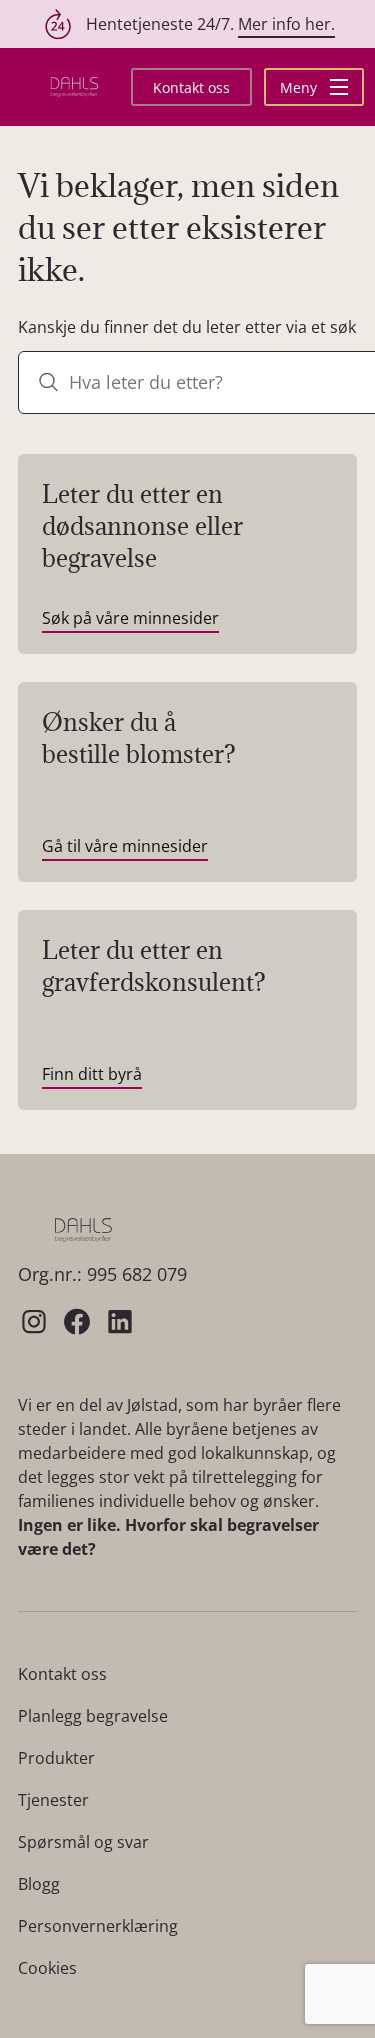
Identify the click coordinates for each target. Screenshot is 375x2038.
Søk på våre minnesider (130, 618)
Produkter (56, 1758)
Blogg (39, 1884)
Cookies (47, 1968)
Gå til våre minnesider (125, 846)
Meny (300, 87)
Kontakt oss (191, 87)
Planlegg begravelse (93, 1716)
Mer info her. (286, 24)
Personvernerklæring (98, 1926)
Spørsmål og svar (83, 1842)
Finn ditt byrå (92, 1074)
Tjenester (53, 1800)
